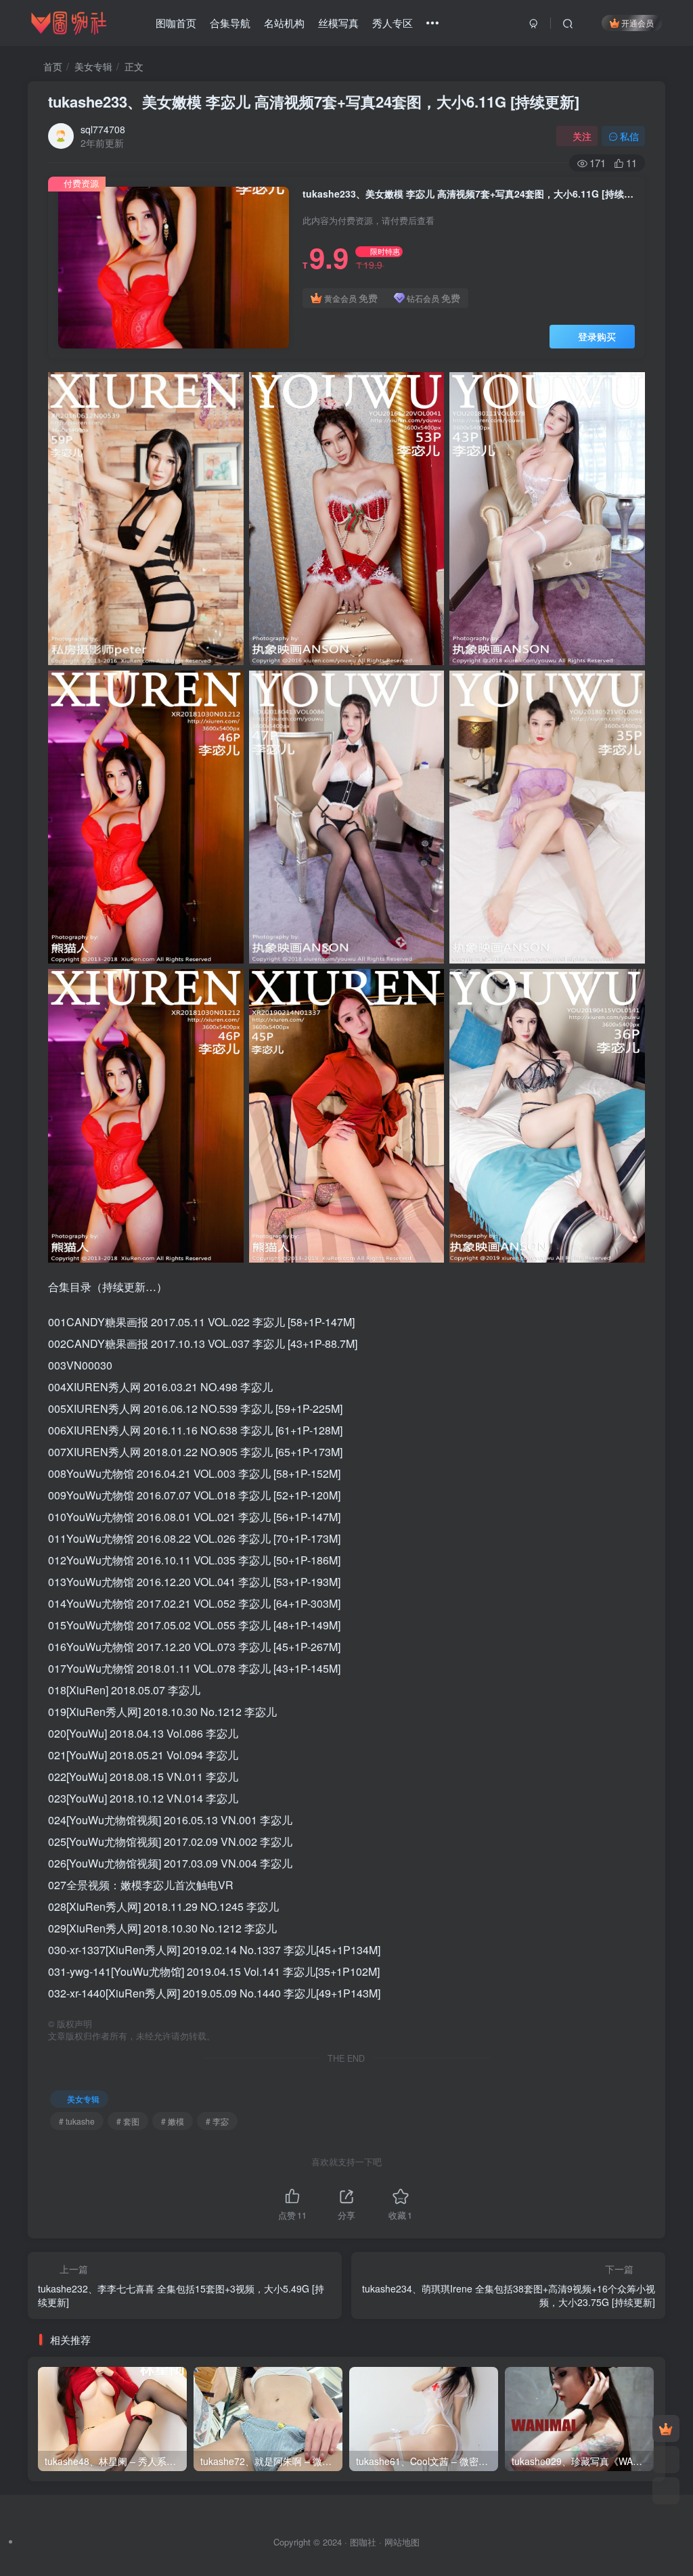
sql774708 (103, 129)
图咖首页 (176, 23)
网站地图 (402, 2542)
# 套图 (128, 2121)
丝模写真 (338, 23)
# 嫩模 (173, 2121)
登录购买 (597, 336)
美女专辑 (93, 66)
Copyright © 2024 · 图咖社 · (329, 2542)
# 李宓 (217, 2121)
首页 (51, 66)
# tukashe (77, 2121)
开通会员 (638, 23)
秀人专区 (393, 23)
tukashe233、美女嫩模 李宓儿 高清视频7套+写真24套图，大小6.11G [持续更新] (314, 101)
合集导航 (230, 23)
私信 (629, 136)
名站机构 (284, 23)
